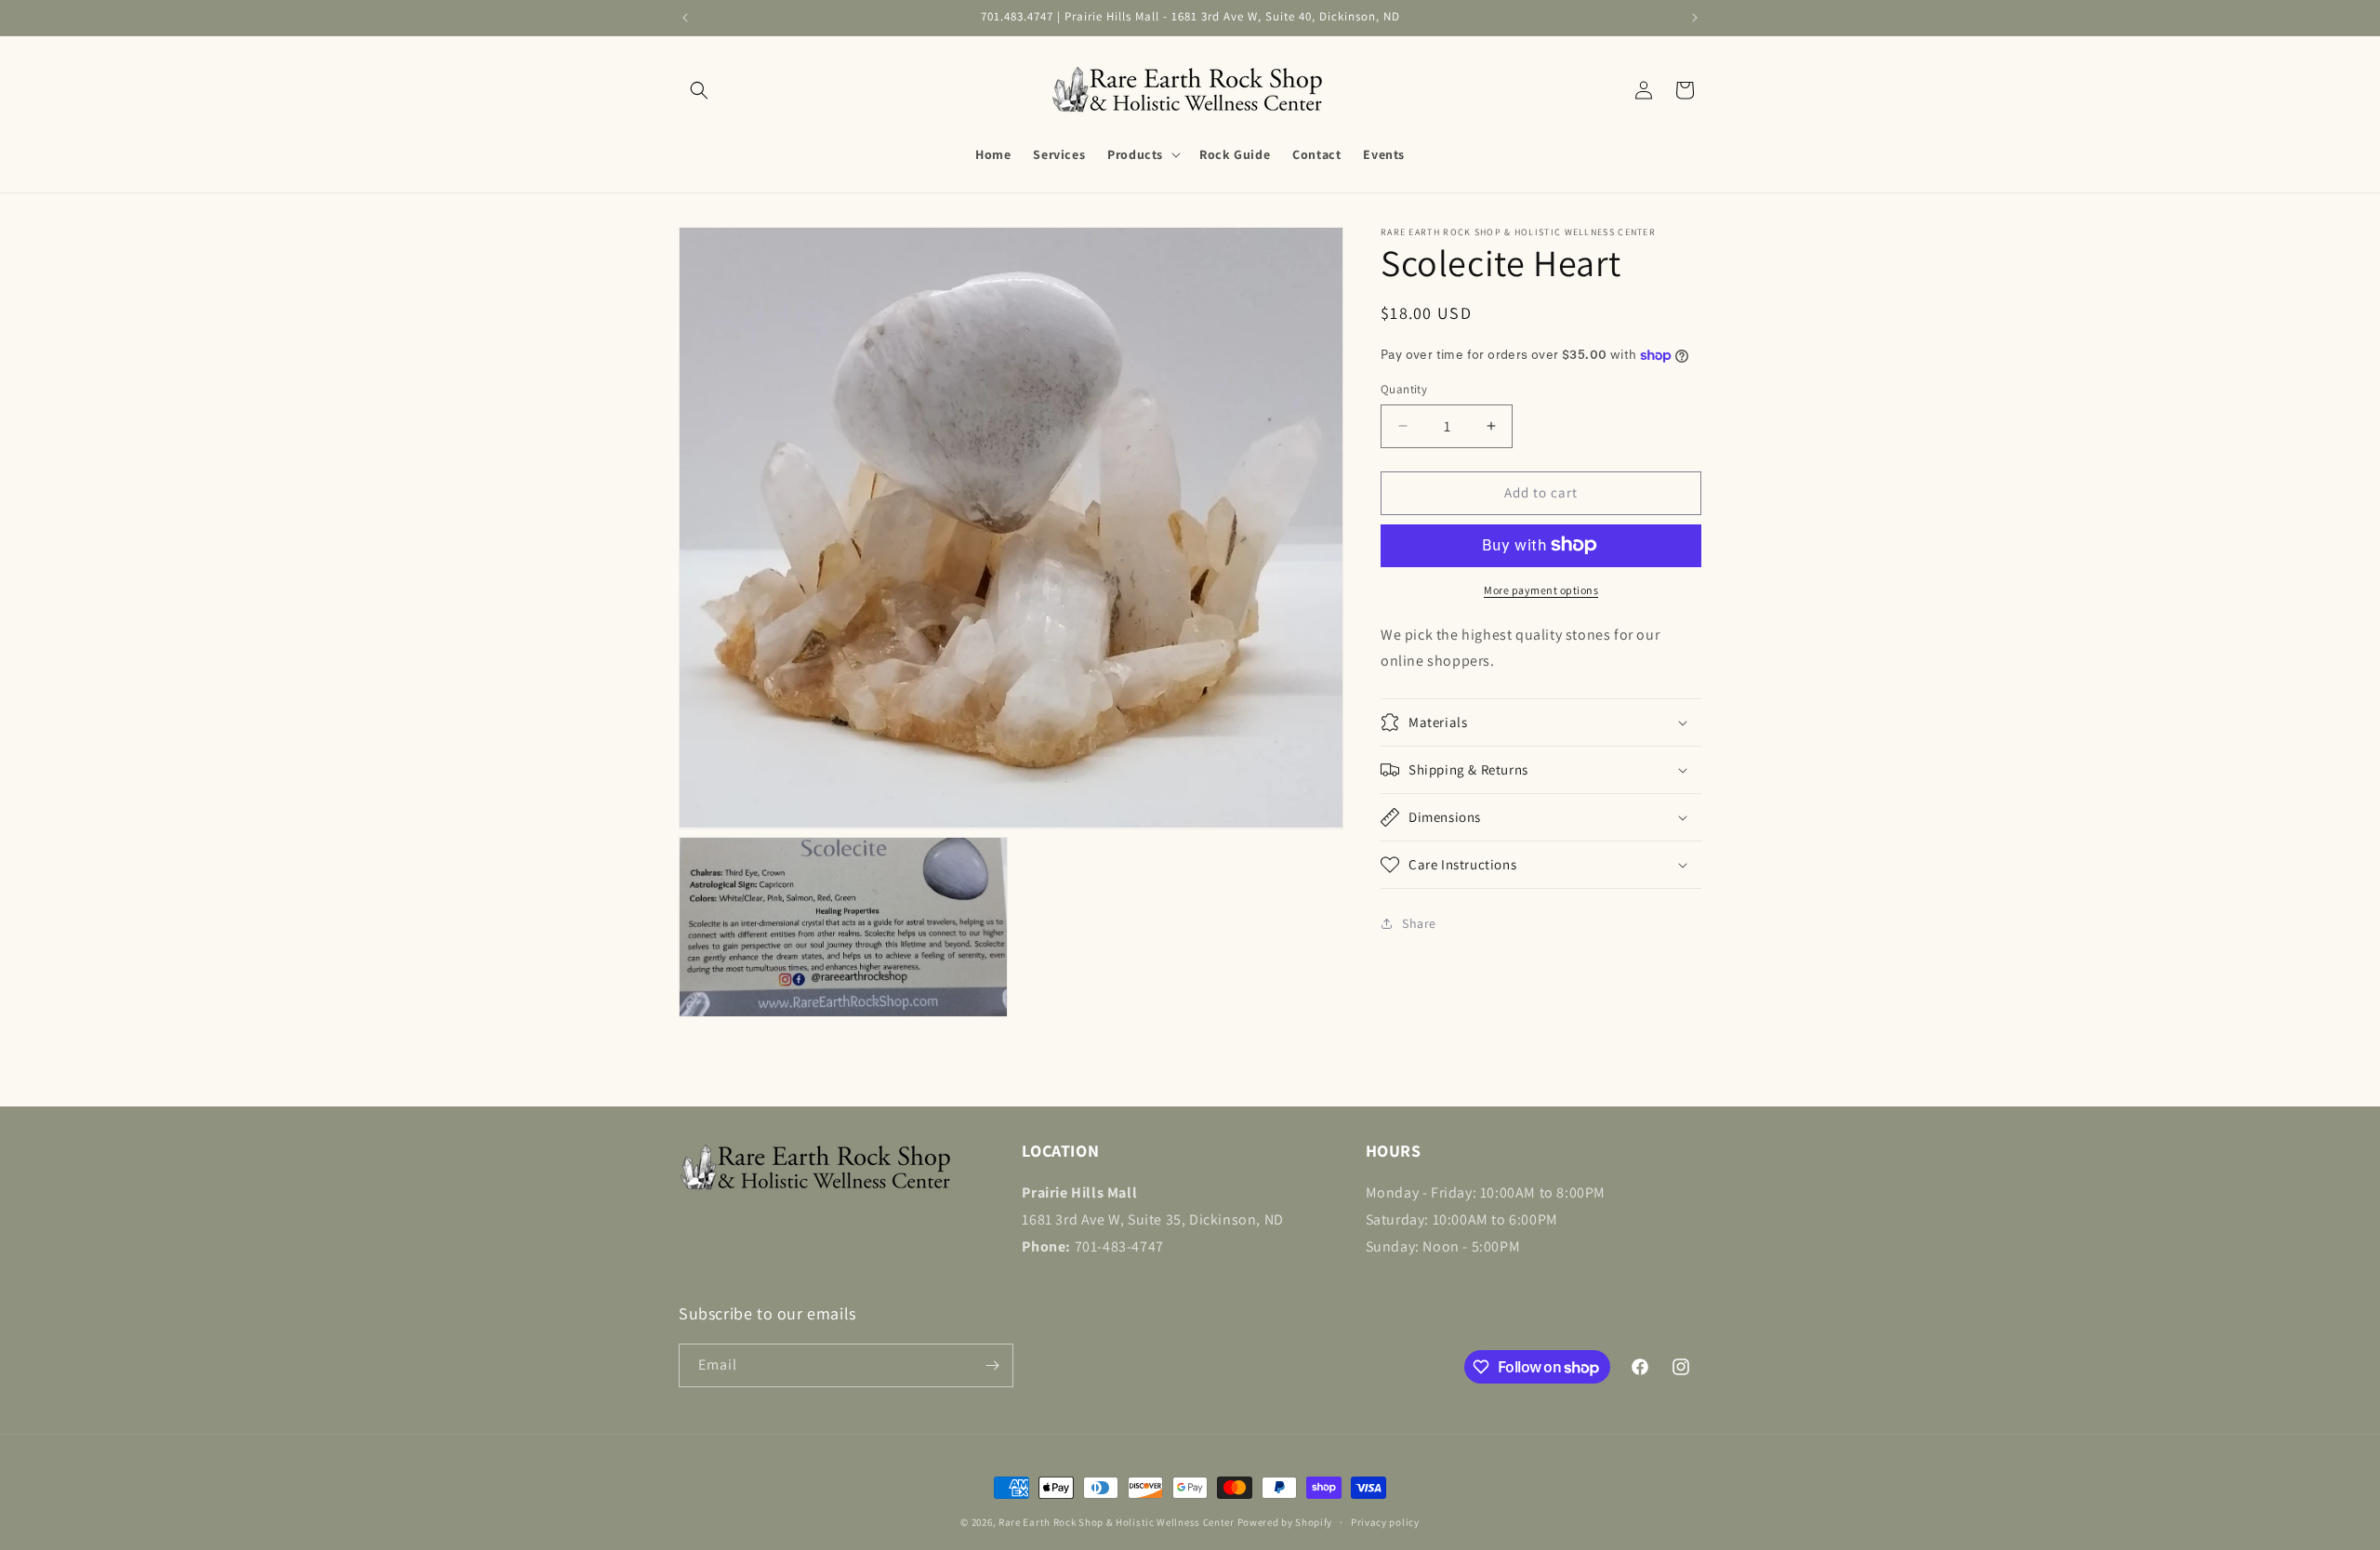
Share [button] (1419, 922)
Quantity (1404, 389)
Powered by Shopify (1285, 1522)
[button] (699, 90)
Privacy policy (1385, 1522)
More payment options (1541, 589)
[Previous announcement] (685, 18)
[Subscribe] (992, 1365)
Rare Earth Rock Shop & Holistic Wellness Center (1117, 1522)
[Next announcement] (1695, 18)
